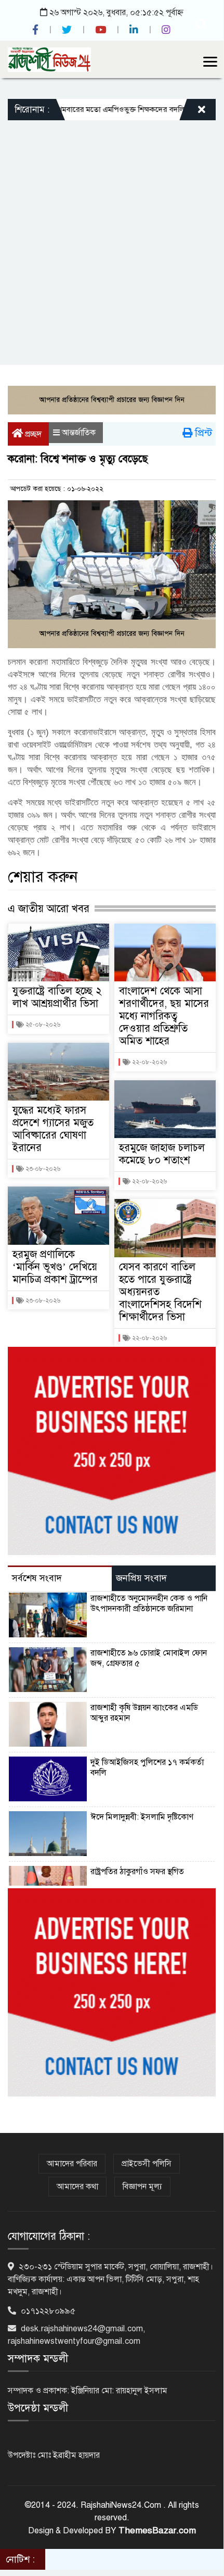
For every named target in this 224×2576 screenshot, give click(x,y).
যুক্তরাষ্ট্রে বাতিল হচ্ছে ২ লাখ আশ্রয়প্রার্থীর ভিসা (57, 997)
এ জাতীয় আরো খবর (49, 908)
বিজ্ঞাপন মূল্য (142, 2187)
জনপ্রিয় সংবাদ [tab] (141, 1578)
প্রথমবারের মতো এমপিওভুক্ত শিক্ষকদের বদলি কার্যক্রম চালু (115, 109)
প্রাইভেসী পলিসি (147, 2164)
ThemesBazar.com (157, 2530)
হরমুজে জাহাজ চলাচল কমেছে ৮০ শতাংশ (162, 1154)
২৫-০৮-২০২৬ (42, 1025)
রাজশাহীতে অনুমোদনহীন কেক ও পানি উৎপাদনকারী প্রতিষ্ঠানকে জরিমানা (149, 1603)
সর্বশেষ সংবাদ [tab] (37, 1578)
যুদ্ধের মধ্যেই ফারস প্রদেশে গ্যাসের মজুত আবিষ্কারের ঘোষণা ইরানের (53, 1129)
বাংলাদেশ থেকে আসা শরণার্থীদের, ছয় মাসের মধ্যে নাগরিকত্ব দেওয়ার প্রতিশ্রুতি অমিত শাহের (164, 1016)
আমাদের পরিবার (72, 2164)
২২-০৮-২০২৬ (149, 1062)
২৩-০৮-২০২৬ (42, 1169)
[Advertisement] (112, 237)
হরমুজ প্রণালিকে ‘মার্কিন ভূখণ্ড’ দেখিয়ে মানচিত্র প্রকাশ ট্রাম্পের (55, 1267)
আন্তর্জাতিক (79, 433)
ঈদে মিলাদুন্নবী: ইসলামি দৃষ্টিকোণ (142, 1817)
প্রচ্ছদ (32, 434)
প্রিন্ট (202, 433)
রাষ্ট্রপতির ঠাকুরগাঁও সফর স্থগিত (137, 1872)
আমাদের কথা (77, 2187)
